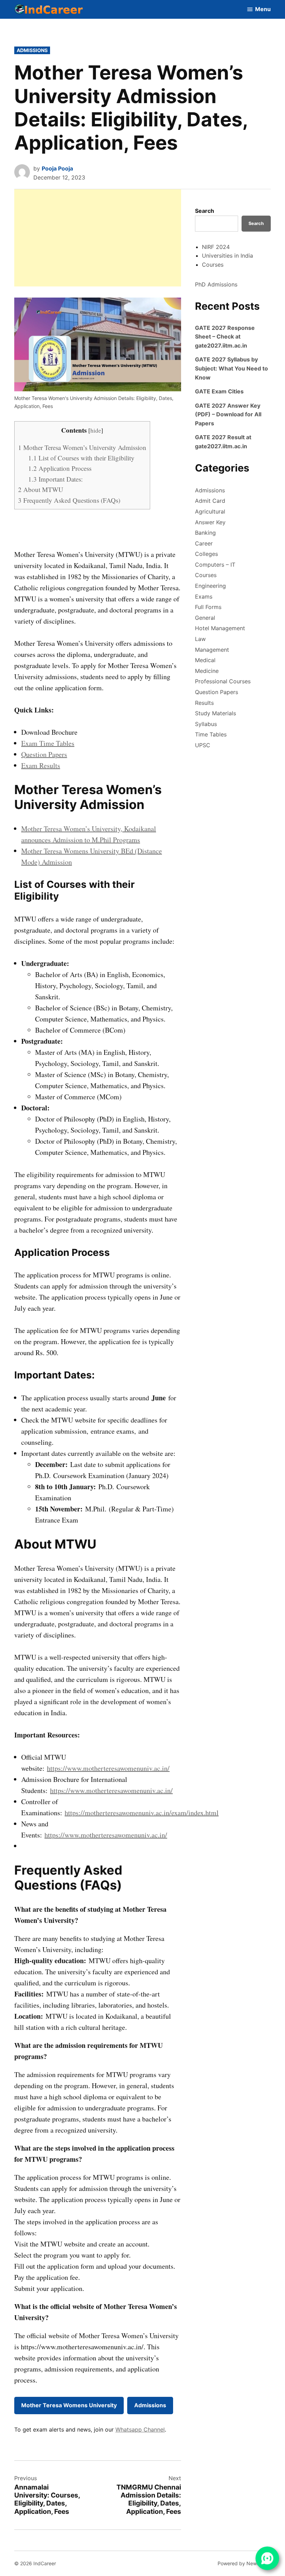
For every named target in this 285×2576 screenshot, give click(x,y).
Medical (205, 660)
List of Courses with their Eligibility (81, 458)
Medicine (207, 671)
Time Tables (211, 734)
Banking (205, 533)
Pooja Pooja (57, 168)
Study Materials (215, 713)
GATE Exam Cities (219, 391)
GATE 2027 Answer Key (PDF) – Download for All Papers (228, 414)
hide (96, 430)
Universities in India (227, 256)
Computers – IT (215, 565)
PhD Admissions (216, 284)
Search (205, 211)
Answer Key (210, 522)
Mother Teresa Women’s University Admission (82, 447)
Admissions (32, 50)
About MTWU (41, 489)
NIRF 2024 (216, 247)
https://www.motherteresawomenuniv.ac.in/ (108, 1768)
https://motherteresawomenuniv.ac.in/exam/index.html (142, 1813)
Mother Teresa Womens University (69, 2405)
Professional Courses (223, 681)
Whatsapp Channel (140, 2429)
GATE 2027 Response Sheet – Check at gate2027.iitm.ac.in (225, 337)
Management (212, 650)
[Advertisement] (98, 238)
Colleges (206, 554)
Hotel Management (220, 628)
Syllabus (206, 724)
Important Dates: (55, 479)
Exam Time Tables (48, 743)
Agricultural (210, 511)
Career (204, 543)
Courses (213, 265)
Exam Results (41, 765)
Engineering (210, 586)
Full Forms (208, 607)
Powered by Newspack (244, 2563)
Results (204, 703)
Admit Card (210, 501)
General (205, 618)
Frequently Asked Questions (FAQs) (69, 500)
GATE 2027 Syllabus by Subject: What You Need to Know (231, 368)
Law (200, 639)
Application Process (60, 468)
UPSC (203, 745)
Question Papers (44, 754)
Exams (204, 597)
